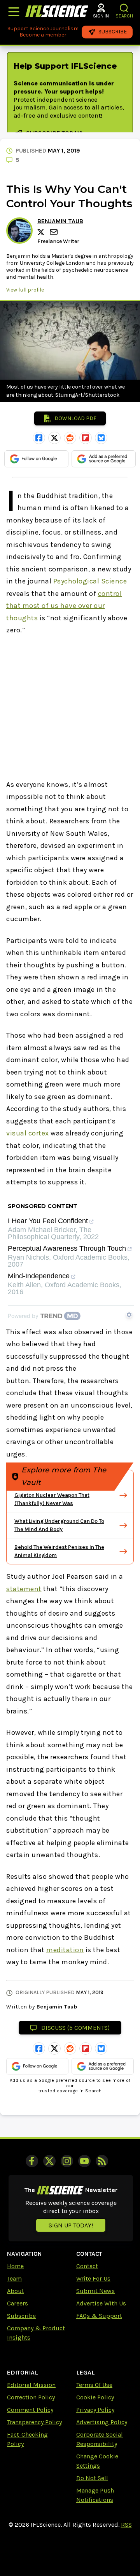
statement (24, 1589)
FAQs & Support (99, 2316)
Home (15, 2266)
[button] (124, 8)
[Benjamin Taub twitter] (42, 232)
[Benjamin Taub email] (54, 232)
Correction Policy (31, 2397)
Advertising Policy (102, 2422)
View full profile (25, 290)
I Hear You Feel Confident (48, 1221)
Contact (87, 2266)
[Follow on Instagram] (67, 2161)
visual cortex (28, 1133)
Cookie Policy (95, 2397)
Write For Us (93, 2278)
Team (14, 2278)
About (16, 2291)
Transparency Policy (34, 2422)
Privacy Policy (95, 2410)
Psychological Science (90, 581)
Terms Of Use (94, 2385)
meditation (65, 1950)
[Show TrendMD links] (129, 1315)
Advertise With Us (101, 2303)
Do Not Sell (92, 2478)
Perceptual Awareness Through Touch (67, 1249)
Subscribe (21, 2316)
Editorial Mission (31, 2385)
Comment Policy (30, 2410)
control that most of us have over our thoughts (64, 606)
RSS (126, 2525)
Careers (17, 2303)
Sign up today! (71, 2225)
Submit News (95, 2291)
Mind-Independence (39, 1276)
